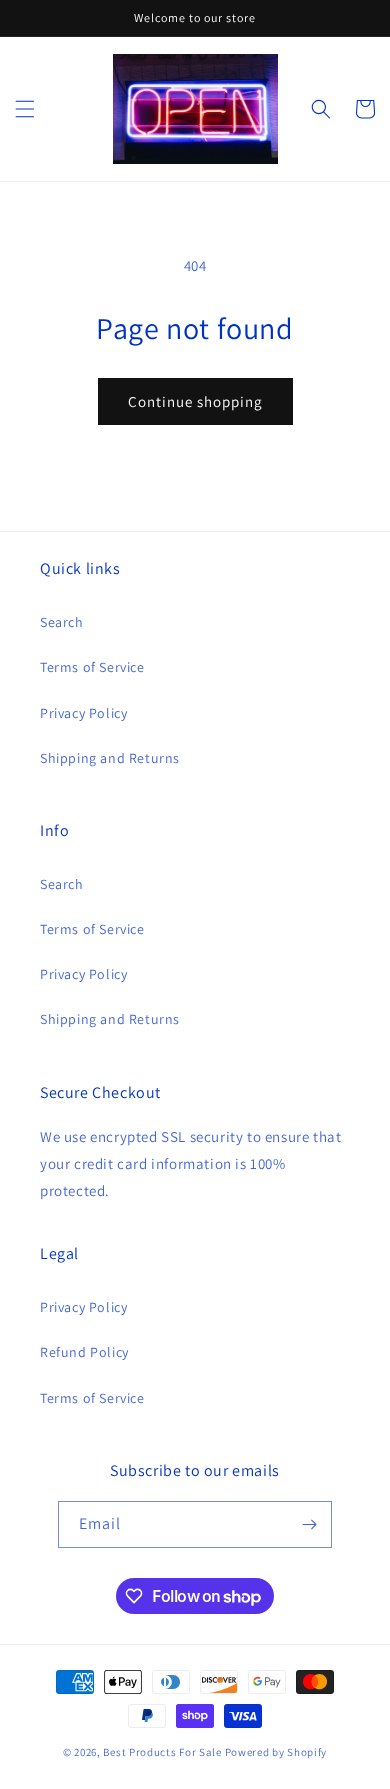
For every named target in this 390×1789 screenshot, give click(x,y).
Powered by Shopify (276, 1752)
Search (62, 622)
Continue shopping (195, 401)
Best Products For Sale (162, 1752)
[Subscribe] (309, 1524)
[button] (25, 109)
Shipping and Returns (110, 758)
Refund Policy (84, 1352)
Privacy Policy (83, 713)
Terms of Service (92, 667)
